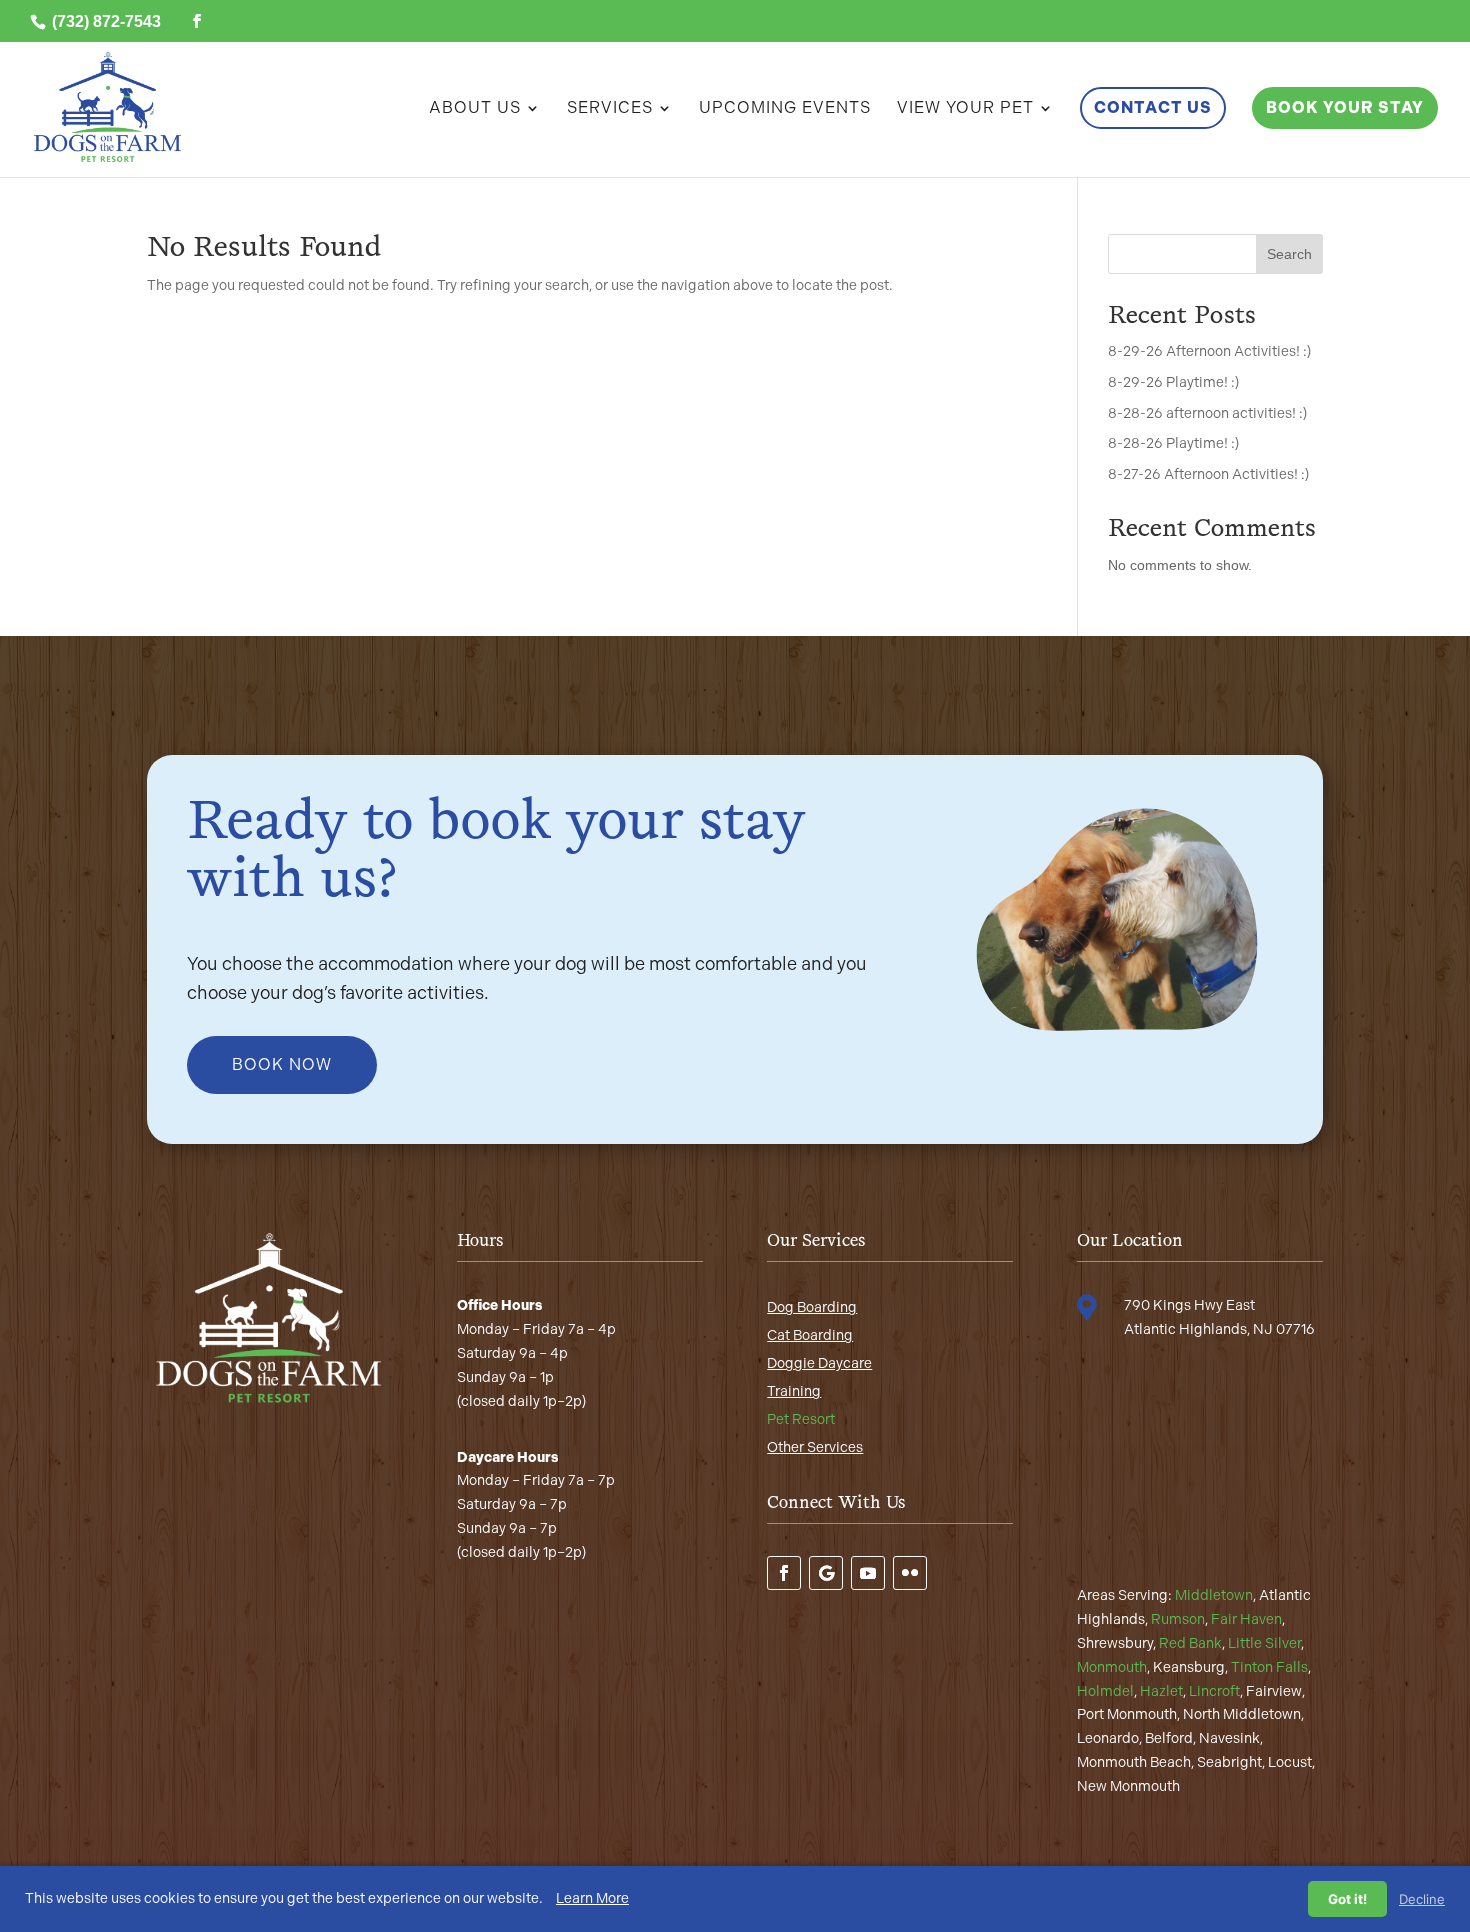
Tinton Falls (1269, 1667)
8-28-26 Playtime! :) (1173, 443)
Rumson (1178, 1619)
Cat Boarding (810, 1335)
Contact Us (1153, 107)
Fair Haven (1246, 1619)
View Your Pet (965, 109)
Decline (1422, 1899)
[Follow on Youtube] (868, 1573)
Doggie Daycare (819, 1363)
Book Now (282, 1064)
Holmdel (1105, 1691)
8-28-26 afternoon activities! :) (1207, 413)
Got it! (1347, 1899)
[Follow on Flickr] (910, 1573)
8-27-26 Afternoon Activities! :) (1208, 474)
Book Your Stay (1345, 107)
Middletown (1214, 1595)
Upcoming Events (785, 109)
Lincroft (1214, 1691)
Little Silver (1264, 1643)
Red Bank (1190, 1643)
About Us (475, 109)
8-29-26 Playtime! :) (1173, 382)
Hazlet (1161, 1691)
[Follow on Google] (826, 1573)
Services (610, 109)
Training (794, 1391)
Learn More (592, 1898)
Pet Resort (801, 1419)
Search (1289, 254)
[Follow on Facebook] (784, 1573)
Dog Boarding (812, 1307)
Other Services (815, 1447)
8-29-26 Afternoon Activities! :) (1209, 351)
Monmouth (1112, 1667)
